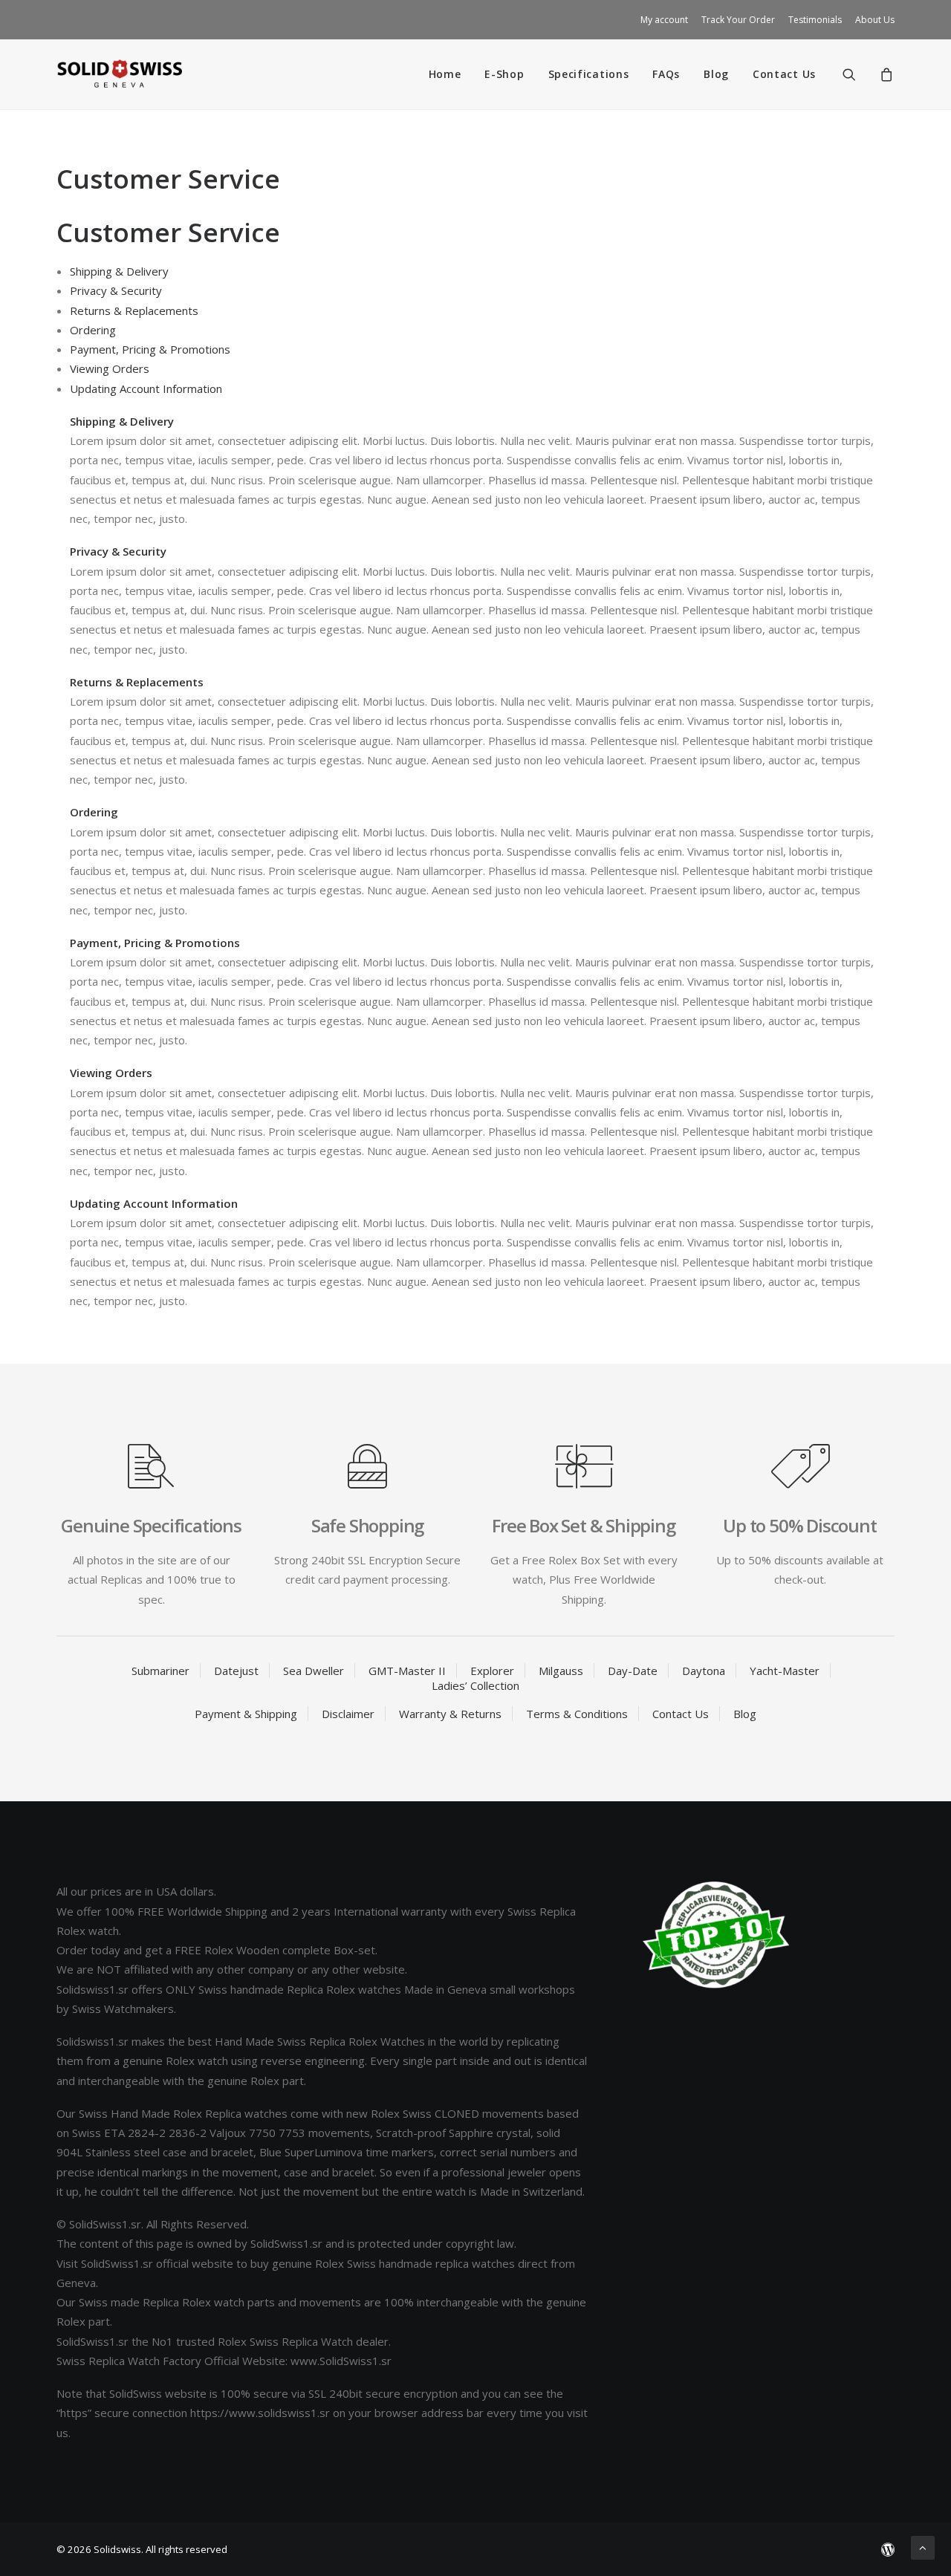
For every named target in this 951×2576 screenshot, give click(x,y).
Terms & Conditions (577, 1714)
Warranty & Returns (450, 1714)
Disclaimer (348, 1714)
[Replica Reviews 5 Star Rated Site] (716, 1935)
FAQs (666, 74)
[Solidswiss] (119, 74)
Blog (716, 74)
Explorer (492, 1671)
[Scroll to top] (923, 2546)
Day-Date (633, 1671)
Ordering (93, 330)
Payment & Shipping (246, 1714)
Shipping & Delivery (119, 271)
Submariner (160, 1671)
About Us (875, 20)
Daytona (704, 1671)
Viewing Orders (110, 368)
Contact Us (784, 74)
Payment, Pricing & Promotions (150, 349)
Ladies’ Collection (475, 1685)
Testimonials (815, 20)
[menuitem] (667, 20)
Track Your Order (738, 20)
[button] (859, 74)
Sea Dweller (314, 1671)
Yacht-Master (785, 1671)
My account (664, 20)
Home (445, 74)
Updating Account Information (146, 388)
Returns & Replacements (134, 310)
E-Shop (504, 74)
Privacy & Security (116, 290)
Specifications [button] (589, 74)
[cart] (885, 74)
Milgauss (561, 1671)
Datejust (236, 1671)
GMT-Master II (407, 1671)
